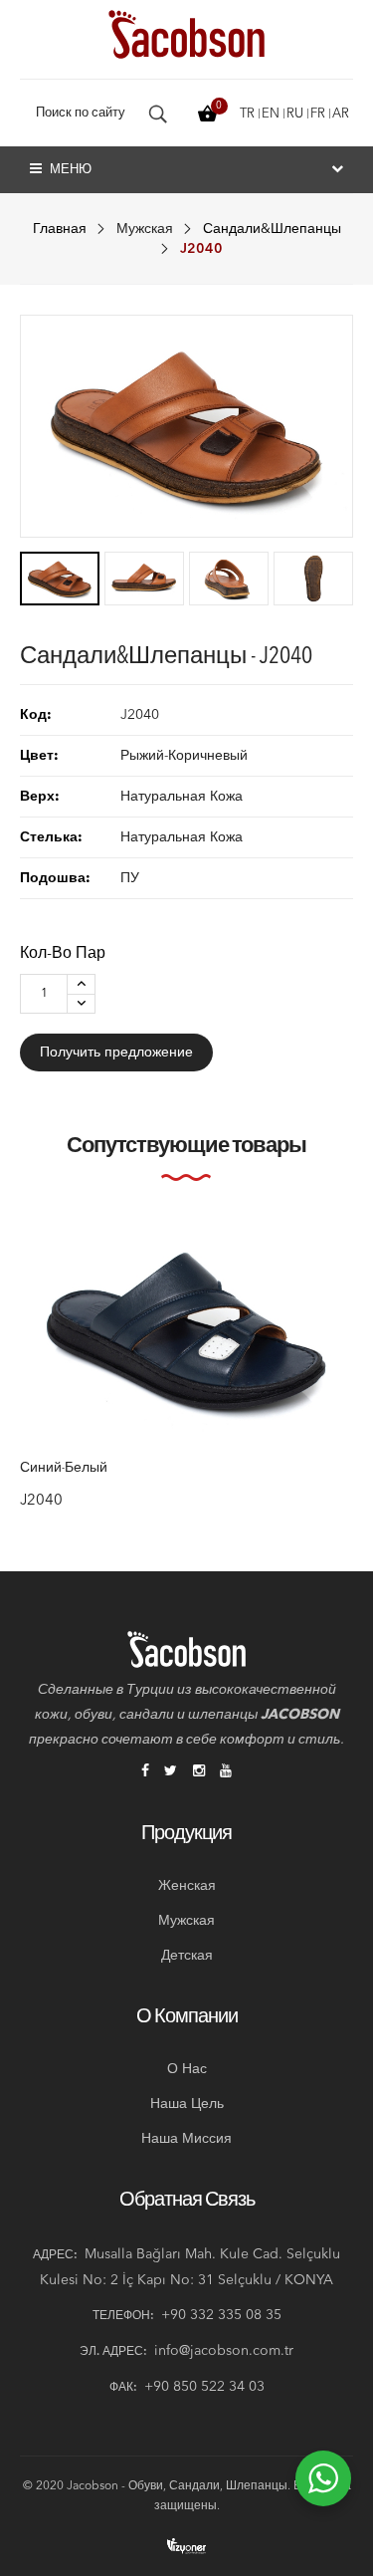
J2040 (41, 1501)
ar (341, 114)
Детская (187, 1956)
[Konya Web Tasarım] (187, 2546)
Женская (187, 1886)
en (271, 114)
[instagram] (199, 1772)
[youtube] (226, 1772)
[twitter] (171, 1772)
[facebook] (145, 1772)
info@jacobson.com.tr (224, 2351)
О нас (187, 2069)
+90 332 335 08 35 (221, 2315)
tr (247, 114)
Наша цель (187, 2104)
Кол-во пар (63, 954)
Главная (60, 229)
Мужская (145, 229)
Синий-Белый (64, 1469)
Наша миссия (186, 2139)
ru (295, 114)
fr (318, 114)
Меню (69, 170)
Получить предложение (116, 1053)
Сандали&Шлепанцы (272, 229)
